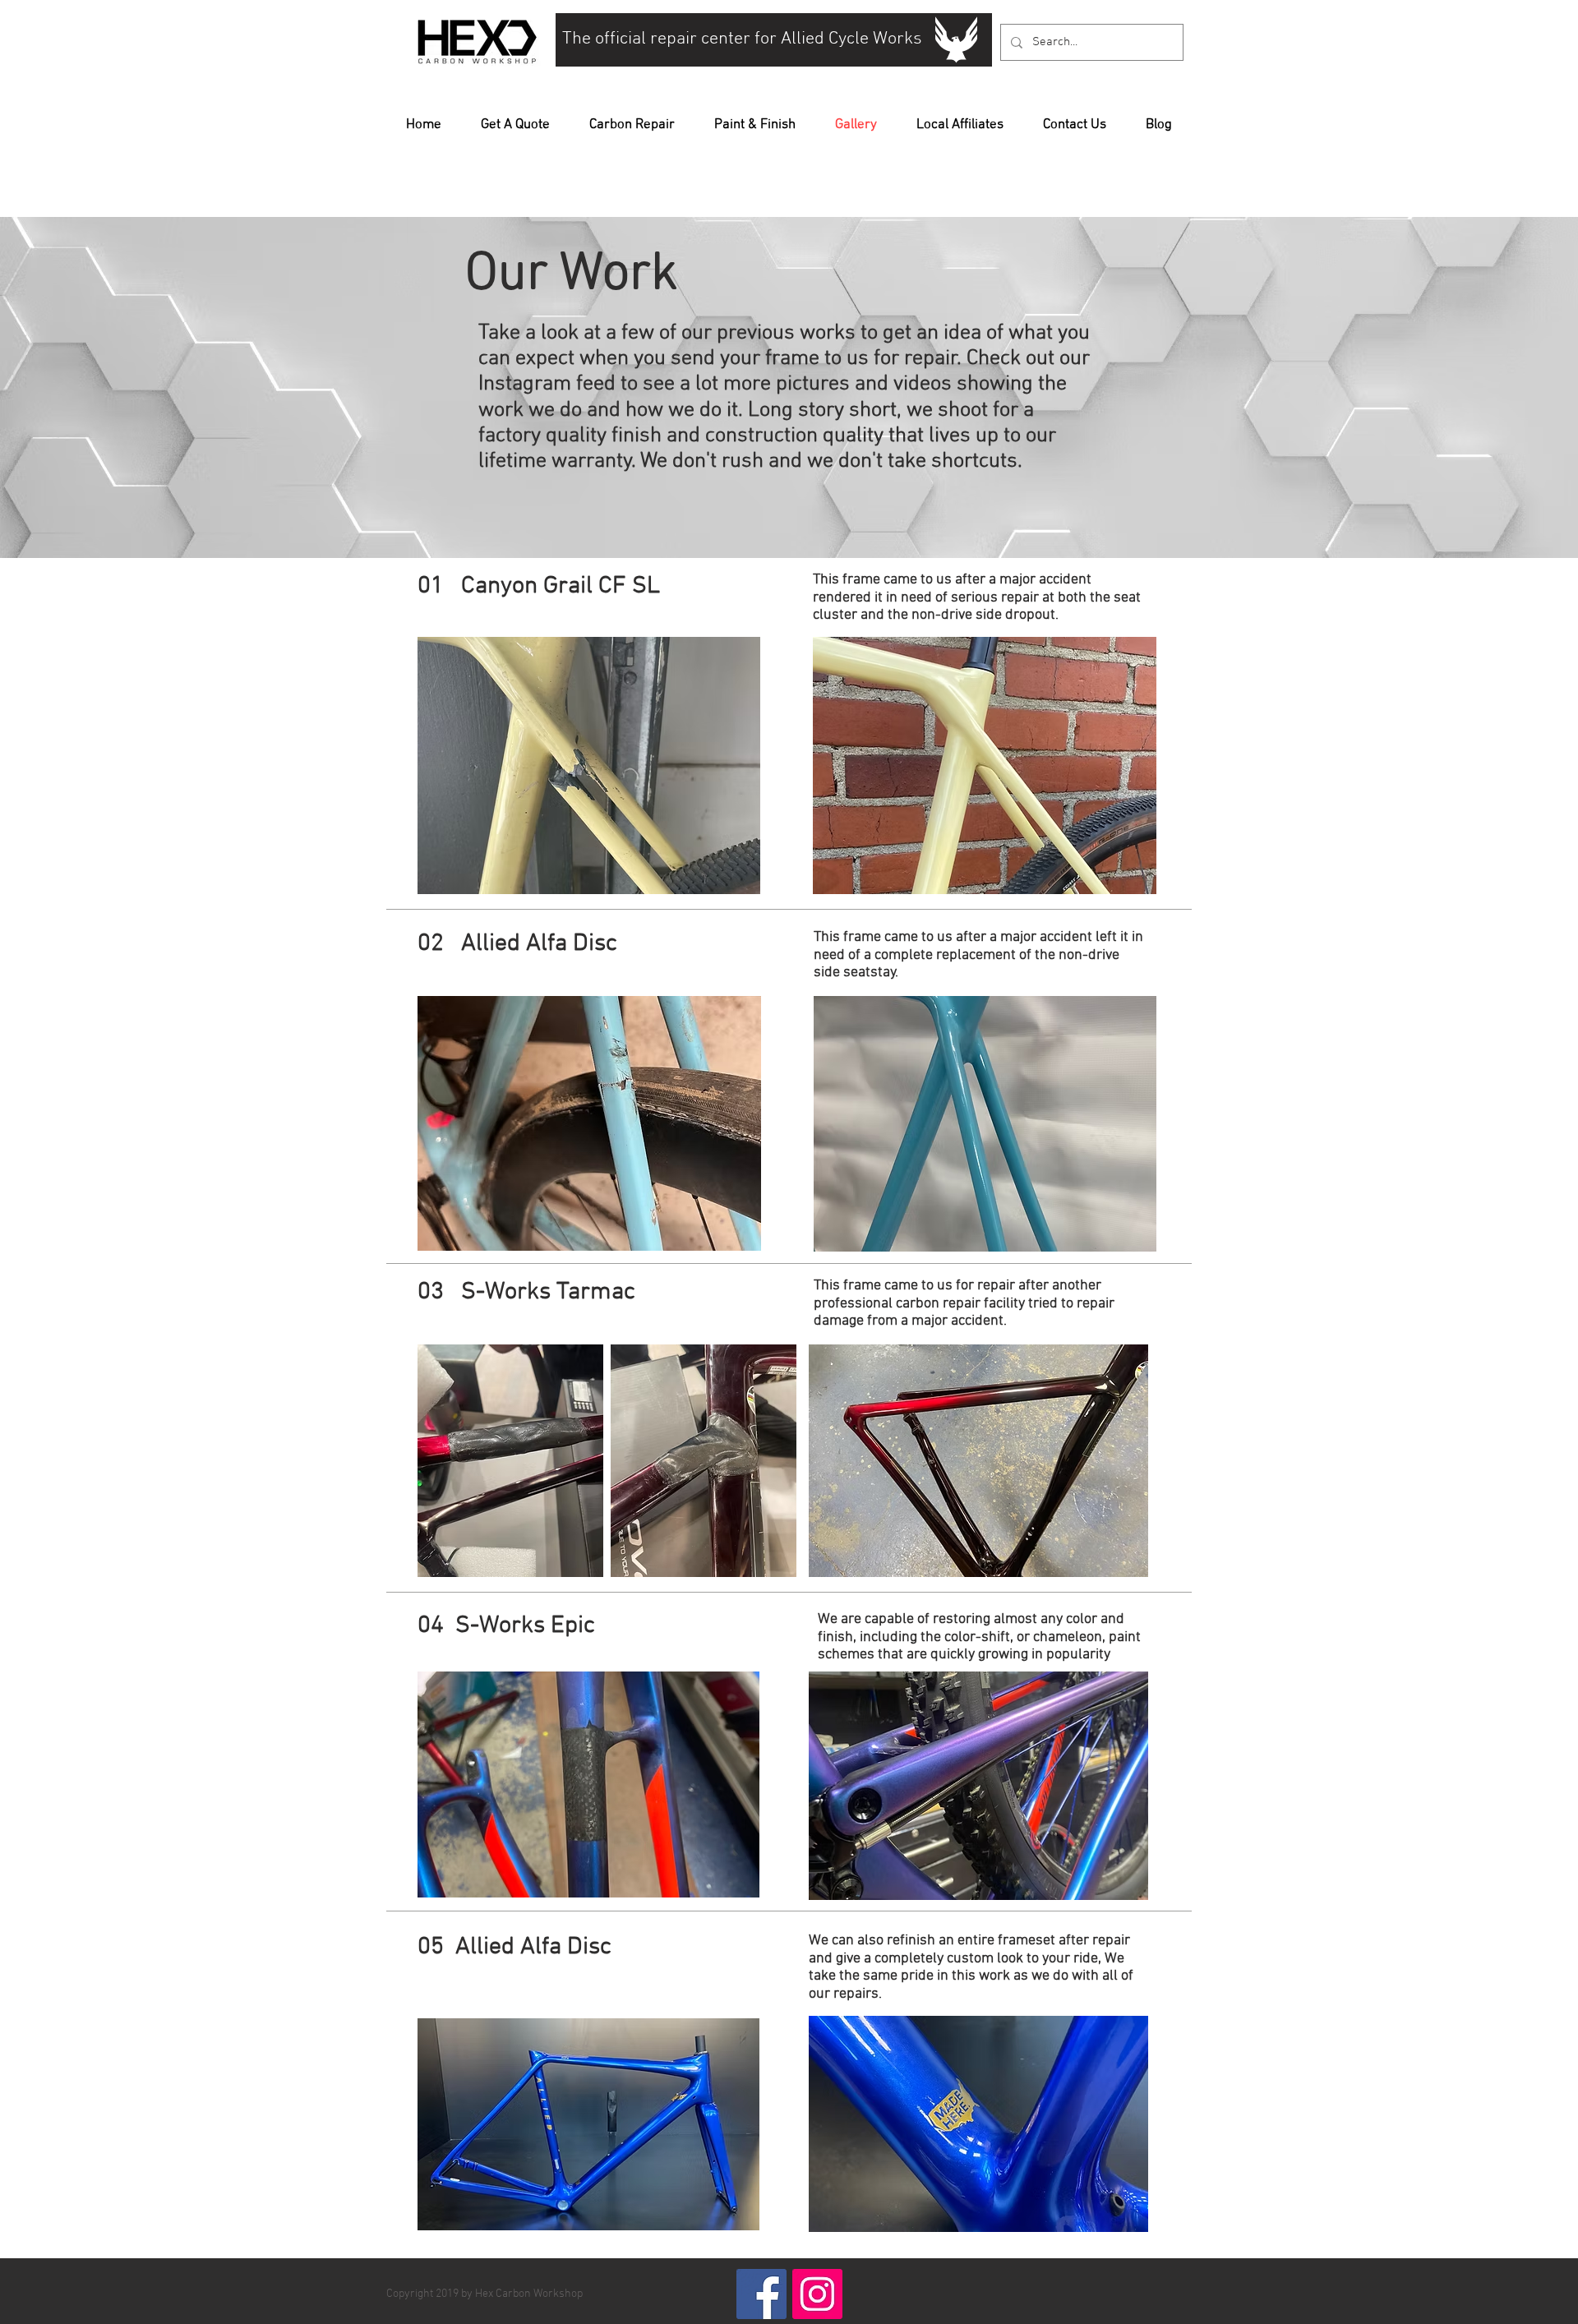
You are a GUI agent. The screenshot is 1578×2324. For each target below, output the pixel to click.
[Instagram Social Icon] (817, 2294)
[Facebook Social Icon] (761, 2294)
